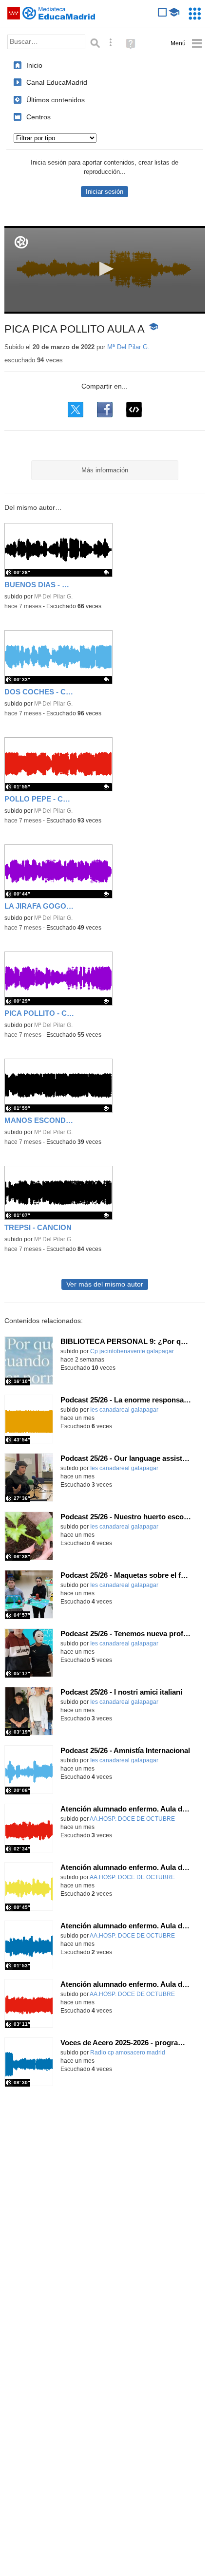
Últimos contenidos (56, 100)
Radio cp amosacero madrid (128, 2053)
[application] (105, 270)
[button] (105, 269)
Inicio (34, 65)
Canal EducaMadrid (57, 82)
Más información (105, 470)
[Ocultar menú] (186, 44)
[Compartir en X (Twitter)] (76, 410)
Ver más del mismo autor (105, 1284)
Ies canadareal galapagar (124, 1410)
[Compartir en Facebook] (105, 410)
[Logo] (21, 242)
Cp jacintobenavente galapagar (132, 1351)
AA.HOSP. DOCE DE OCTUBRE (132, 1819)
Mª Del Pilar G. (128, 347)
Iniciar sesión (105, 192)
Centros (38, 117)
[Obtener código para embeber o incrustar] (134, 410)
